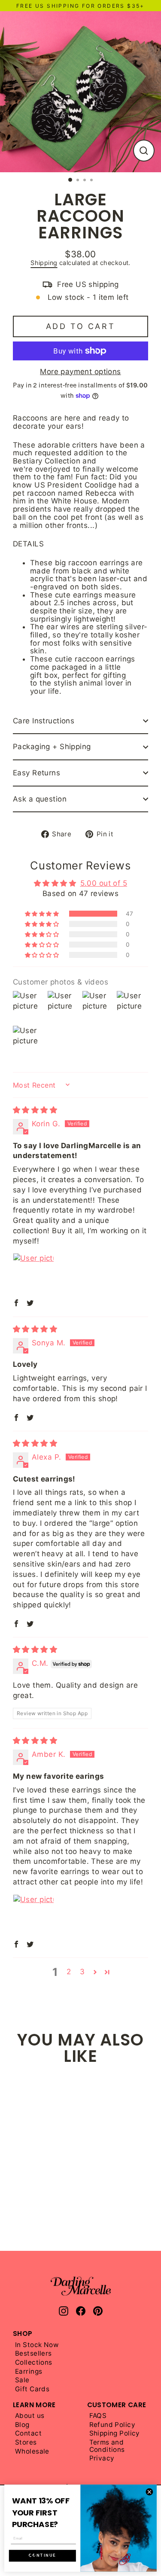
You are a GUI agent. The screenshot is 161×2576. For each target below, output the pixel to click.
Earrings (29, 2372)
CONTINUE (43, 2556)
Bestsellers (33, 2354)
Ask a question (40, 799)
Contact (28, 2434)
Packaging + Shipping (52, 747)
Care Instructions (44, 721)
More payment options (80, 372)
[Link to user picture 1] (33, 1274)
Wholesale (32, 2452)
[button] (43, 914)
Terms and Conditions (107, 2446)
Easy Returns (36, 773)
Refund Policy (112, 2425)
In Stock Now (37, 2345)
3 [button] (82, 1972)
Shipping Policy (115, 2434)
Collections (34, 2363)
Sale (22, 2380)
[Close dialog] (149, 2492)
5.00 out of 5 (104, 883)
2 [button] (69, 1972)
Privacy (102, 2459)
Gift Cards (32, 2389)
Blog (22, 2425)
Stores (26, 2443)
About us (30, 2416)
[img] (35, 1110)
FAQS (98, 2416)
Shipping (44, 263)
